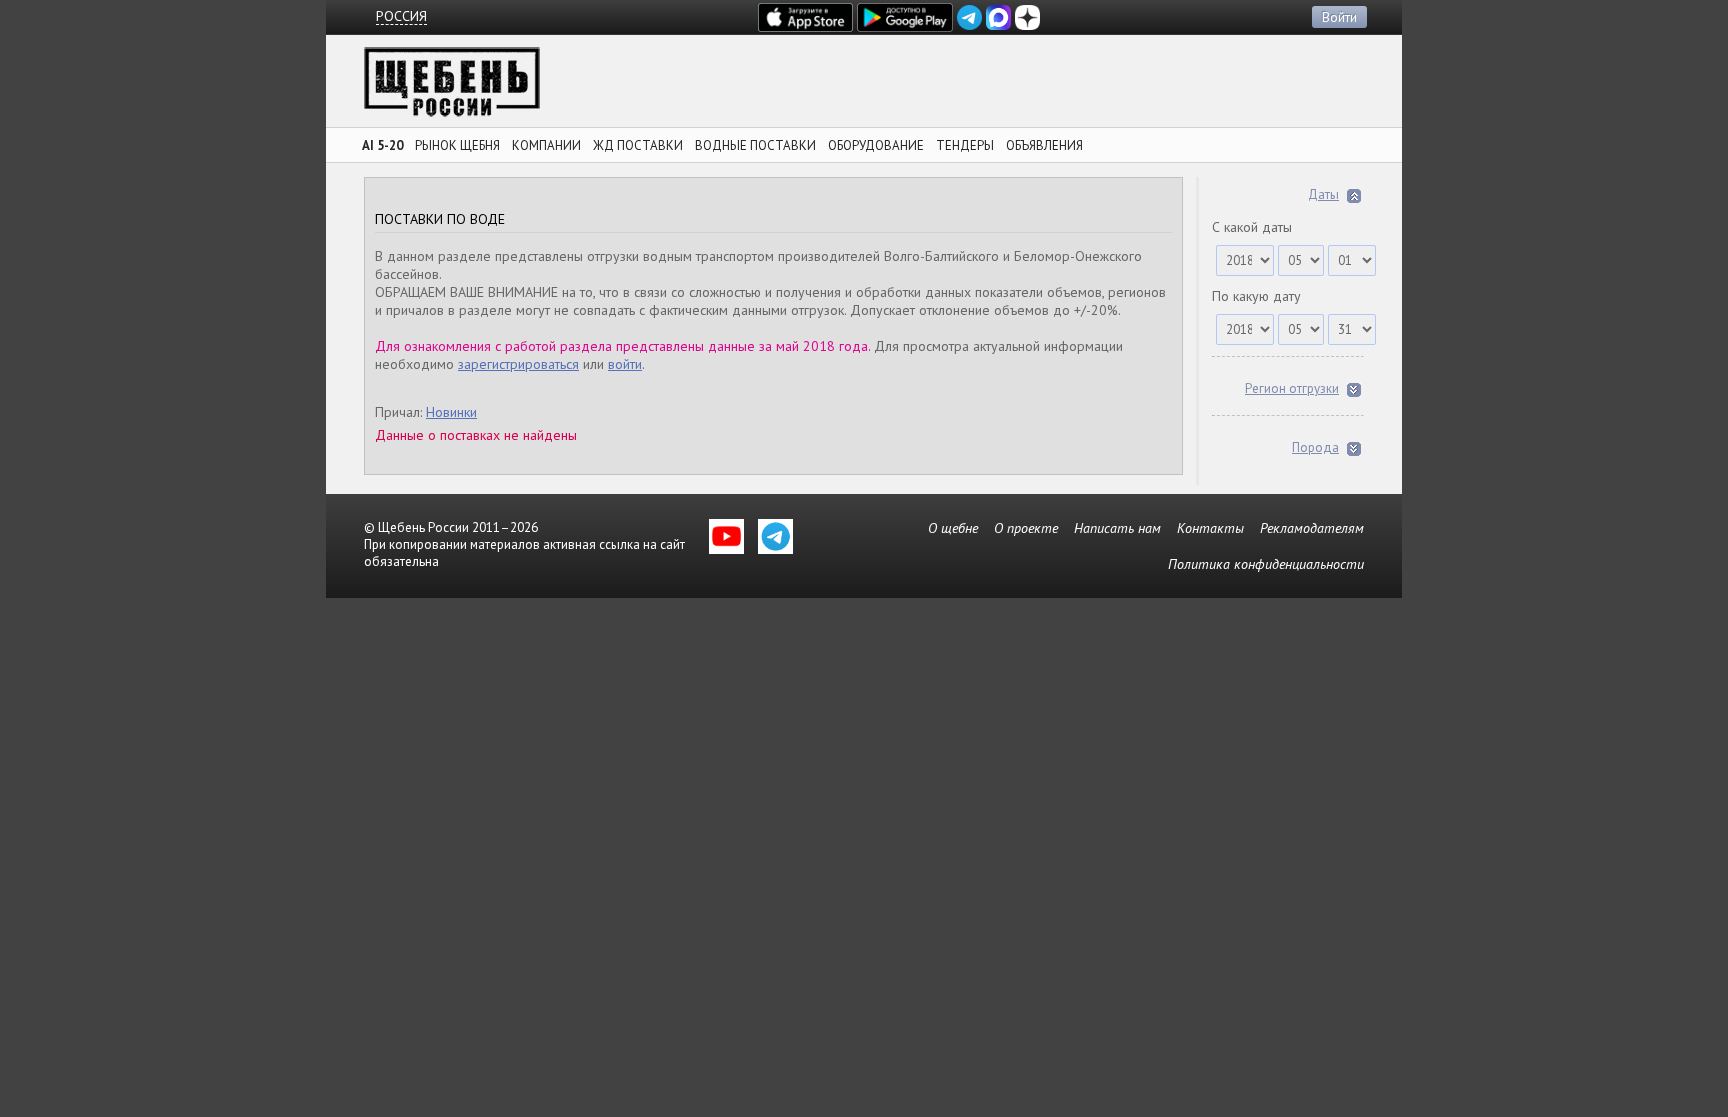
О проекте (1026, 528)
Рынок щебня (457, 145)
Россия (401, 16)
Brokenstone (452, 87)
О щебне (953, 528)
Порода (1315, 447)
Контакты (1210, 528)
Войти (1339, 17)
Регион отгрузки (1292, 388)
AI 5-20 (382, 145)
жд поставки (638, 145)
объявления (1044, 145)
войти (625, 364)
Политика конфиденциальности (1266, 564)
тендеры (965, 145)
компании (546, 145)
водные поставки (755, 145)
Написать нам (1117, 528)
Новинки (451, 412)
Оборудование (876, 145)
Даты (1323, 194)
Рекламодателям (1312, 528)
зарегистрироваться (518, 364)
